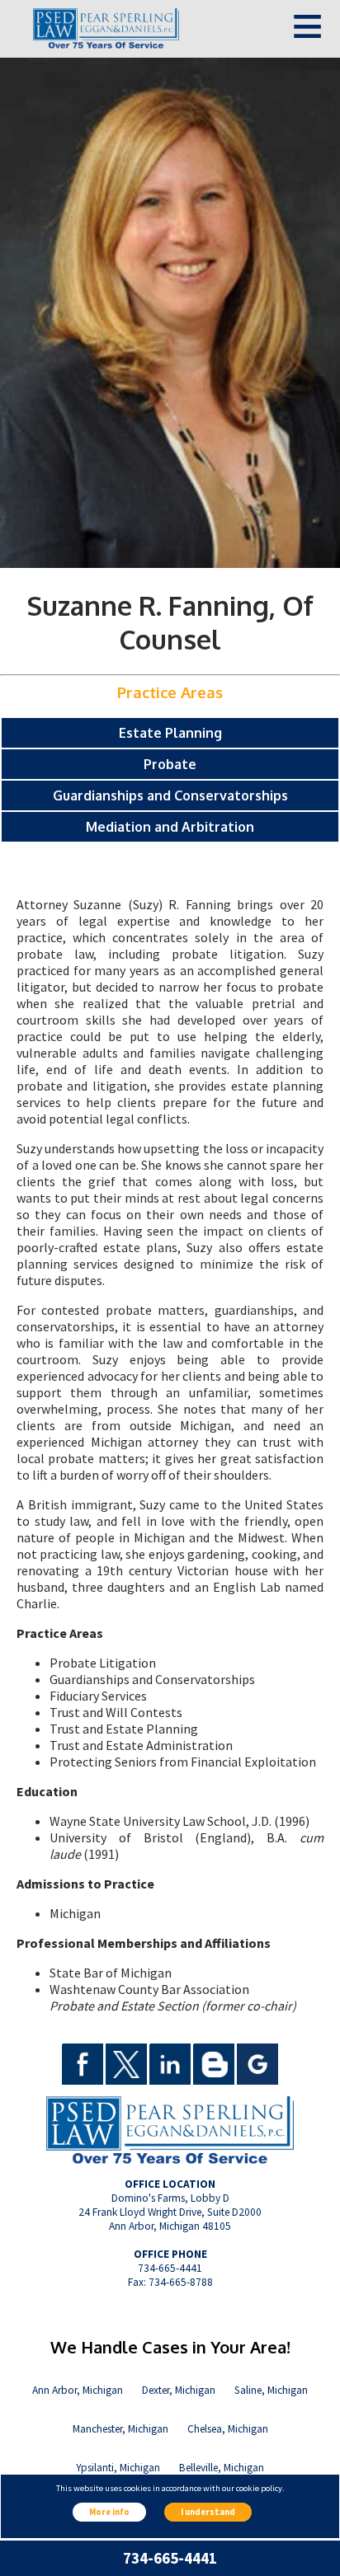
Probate (170, 764)
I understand (208, 2512)
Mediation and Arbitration (170, 827)
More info (109, 2512)
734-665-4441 (170, 2558)
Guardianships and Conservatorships (170, 795)
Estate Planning (170, 733)
